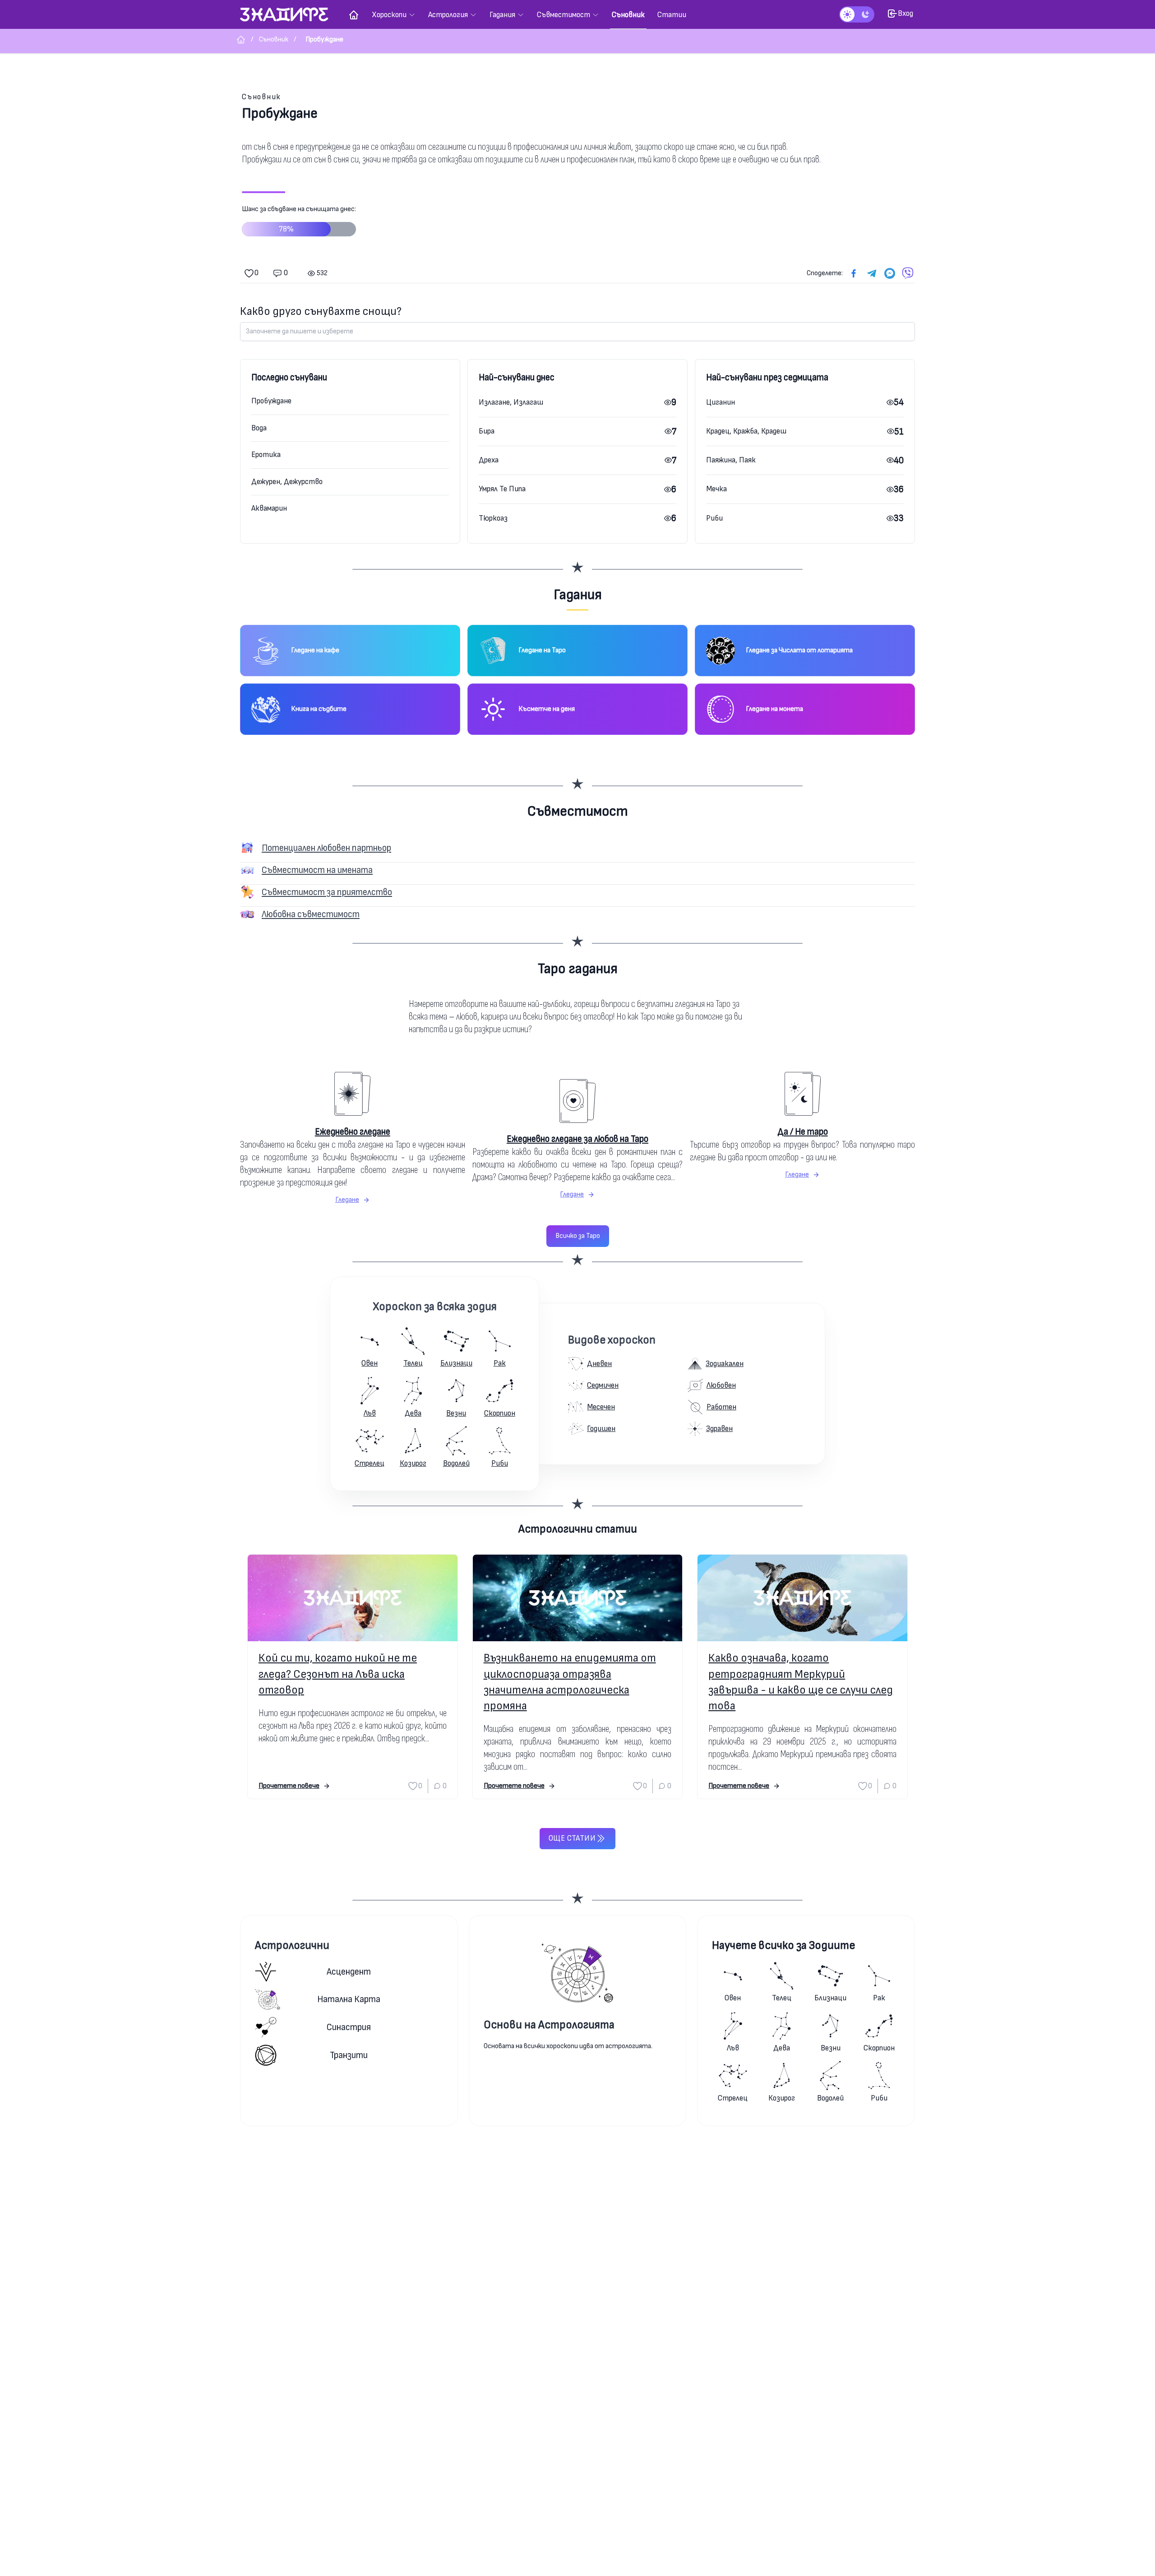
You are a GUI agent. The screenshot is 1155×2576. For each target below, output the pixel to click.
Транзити (349, 2055)
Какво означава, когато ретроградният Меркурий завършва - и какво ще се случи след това (801, 1682)
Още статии (572, 1838)
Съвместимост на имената (317, 870)
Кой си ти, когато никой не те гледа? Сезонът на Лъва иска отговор (338, 1674)
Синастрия (349, 2027)
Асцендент (349, 1972)
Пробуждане (271, 401)
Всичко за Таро (578, 1236)
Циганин (721, 402)
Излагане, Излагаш (511, 402)
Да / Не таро (803, 1132)
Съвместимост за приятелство (327, 892)
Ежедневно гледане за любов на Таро (577, 1139)
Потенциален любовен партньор (326, 848)
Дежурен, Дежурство (287, 482)
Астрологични (292, 1946)
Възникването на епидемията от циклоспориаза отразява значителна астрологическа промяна (570, 1682)
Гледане (347, 1200)
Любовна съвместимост (311, 914)
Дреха (489, 460)
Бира (487, 431)
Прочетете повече (289, 1786)
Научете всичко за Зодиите (783, 1946)
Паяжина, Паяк (731, 460)
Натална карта (349, 1999)
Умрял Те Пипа (502, 489)
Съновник (261, 97)
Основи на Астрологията (549, 2025)
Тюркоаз (493, 518)
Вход (906, 13)
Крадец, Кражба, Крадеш (746, 431)
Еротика (266, 455)
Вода (259, 428)
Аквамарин (269, 508)
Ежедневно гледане (353, 1132)
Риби (714, 518)
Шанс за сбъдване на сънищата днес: (299, 219)
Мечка (716, 489)
